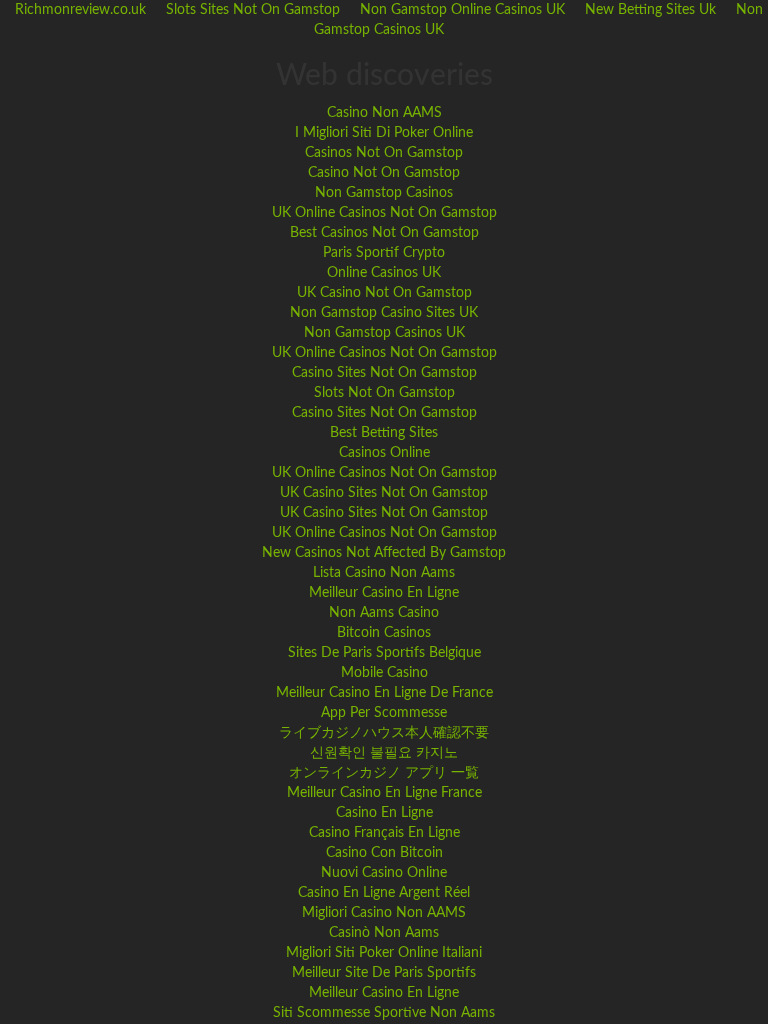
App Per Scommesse (384, 713)
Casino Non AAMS (384, 113)
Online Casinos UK (384, 273)
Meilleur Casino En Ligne (384, 593)
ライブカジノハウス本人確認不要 (384, 733)
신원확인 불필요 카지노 (384, 753)
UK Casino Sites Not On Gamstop (384, 493)
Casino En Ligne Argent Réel (384, 893)
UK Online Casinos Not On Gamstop (384, 213)
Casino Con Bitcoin (384, 853)
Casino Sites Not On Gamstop (384, 373)
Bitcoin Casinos (384, 633)
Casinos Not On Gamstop (384, 153)
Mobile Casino (384, 673)
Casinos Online (384, 453)
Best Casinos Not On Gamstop (384, 233)
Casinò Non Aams (384, 933)
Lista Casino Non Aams (384, 573)
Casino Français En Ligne (384, 833)
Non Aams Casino (384, 613)
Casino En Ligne (384, 813)
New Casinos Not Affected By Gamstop (384, 553)
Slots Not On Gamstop (384, 393)
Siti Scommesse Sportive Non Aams (384, 1013)
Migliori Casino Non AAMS (384, 913)
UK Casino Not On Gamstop (384, 293)
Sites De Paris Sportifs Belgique (384, 653)
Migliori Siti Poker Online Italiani (384, 953)
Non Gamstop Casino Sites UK (384, 313)
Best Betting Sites (384, 433)
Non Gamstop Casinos (384, 193)
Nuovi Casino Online (384, 873)
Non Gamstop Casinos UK (384, 333)
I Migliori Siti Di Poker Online (384, 133)
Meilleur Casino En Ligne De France (384, 693)
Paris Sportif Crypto (384, 253)
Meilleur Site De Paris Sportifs (384, 973)
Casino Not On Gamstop (384, 173)
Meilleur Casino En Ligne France (384, 793)
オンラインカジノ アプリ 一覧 (384, 773)
